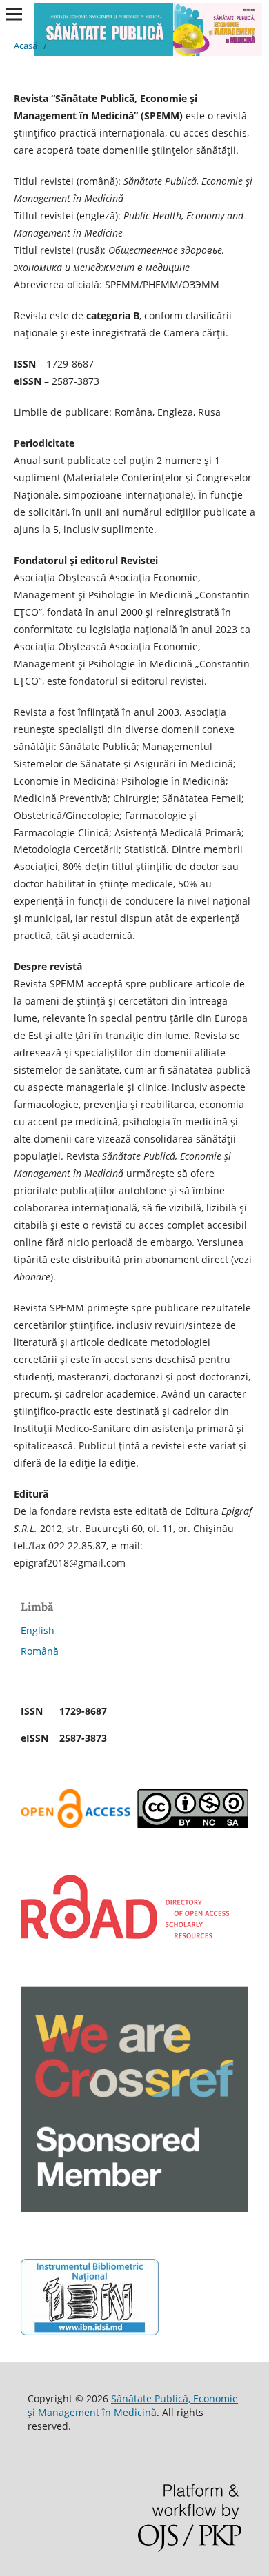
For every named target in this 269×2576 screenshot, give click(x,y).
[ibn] (90, 2332)
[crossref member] (134, 2208)
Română (40, 1651)
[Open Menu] (14, 14)
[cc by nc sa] (134, 1824)
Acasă (26, 46)
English (38, 1630)
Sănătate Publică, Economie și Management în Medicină (133, 2405)
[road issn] (125, 1935)
